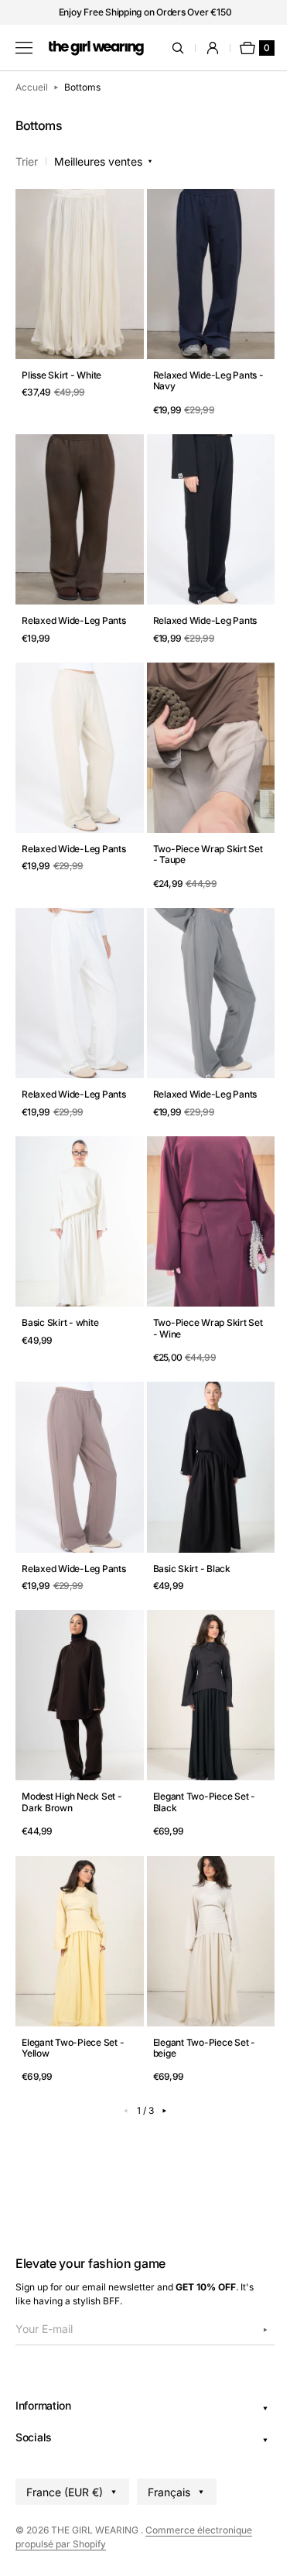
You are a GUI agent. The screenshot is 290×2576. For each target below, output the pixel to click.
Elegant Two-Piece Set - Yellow (73, 2005)
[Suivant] (159, 2067)
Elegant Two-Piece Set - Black (198, 1767)
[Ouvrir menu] (24, 48)
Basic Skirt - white (60, 1297)
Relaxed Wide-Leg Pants (74, 605)
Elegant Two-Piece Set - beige (198, 2005)
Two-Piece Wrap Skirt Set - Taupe (194, 838)
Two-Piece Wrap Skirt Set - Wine (194, 1302)
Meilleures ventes (98, 161)
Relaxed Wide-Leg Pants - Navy (199, 373)
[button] (177, 48)
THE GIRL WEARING (96, 2530)
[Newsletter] (254, 2330)
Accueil (32, 87)
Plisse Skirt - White (61, 368)
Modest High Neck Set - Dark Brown (72, 1767)
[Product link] (77, 298)
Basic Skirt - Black (186, 1535)
